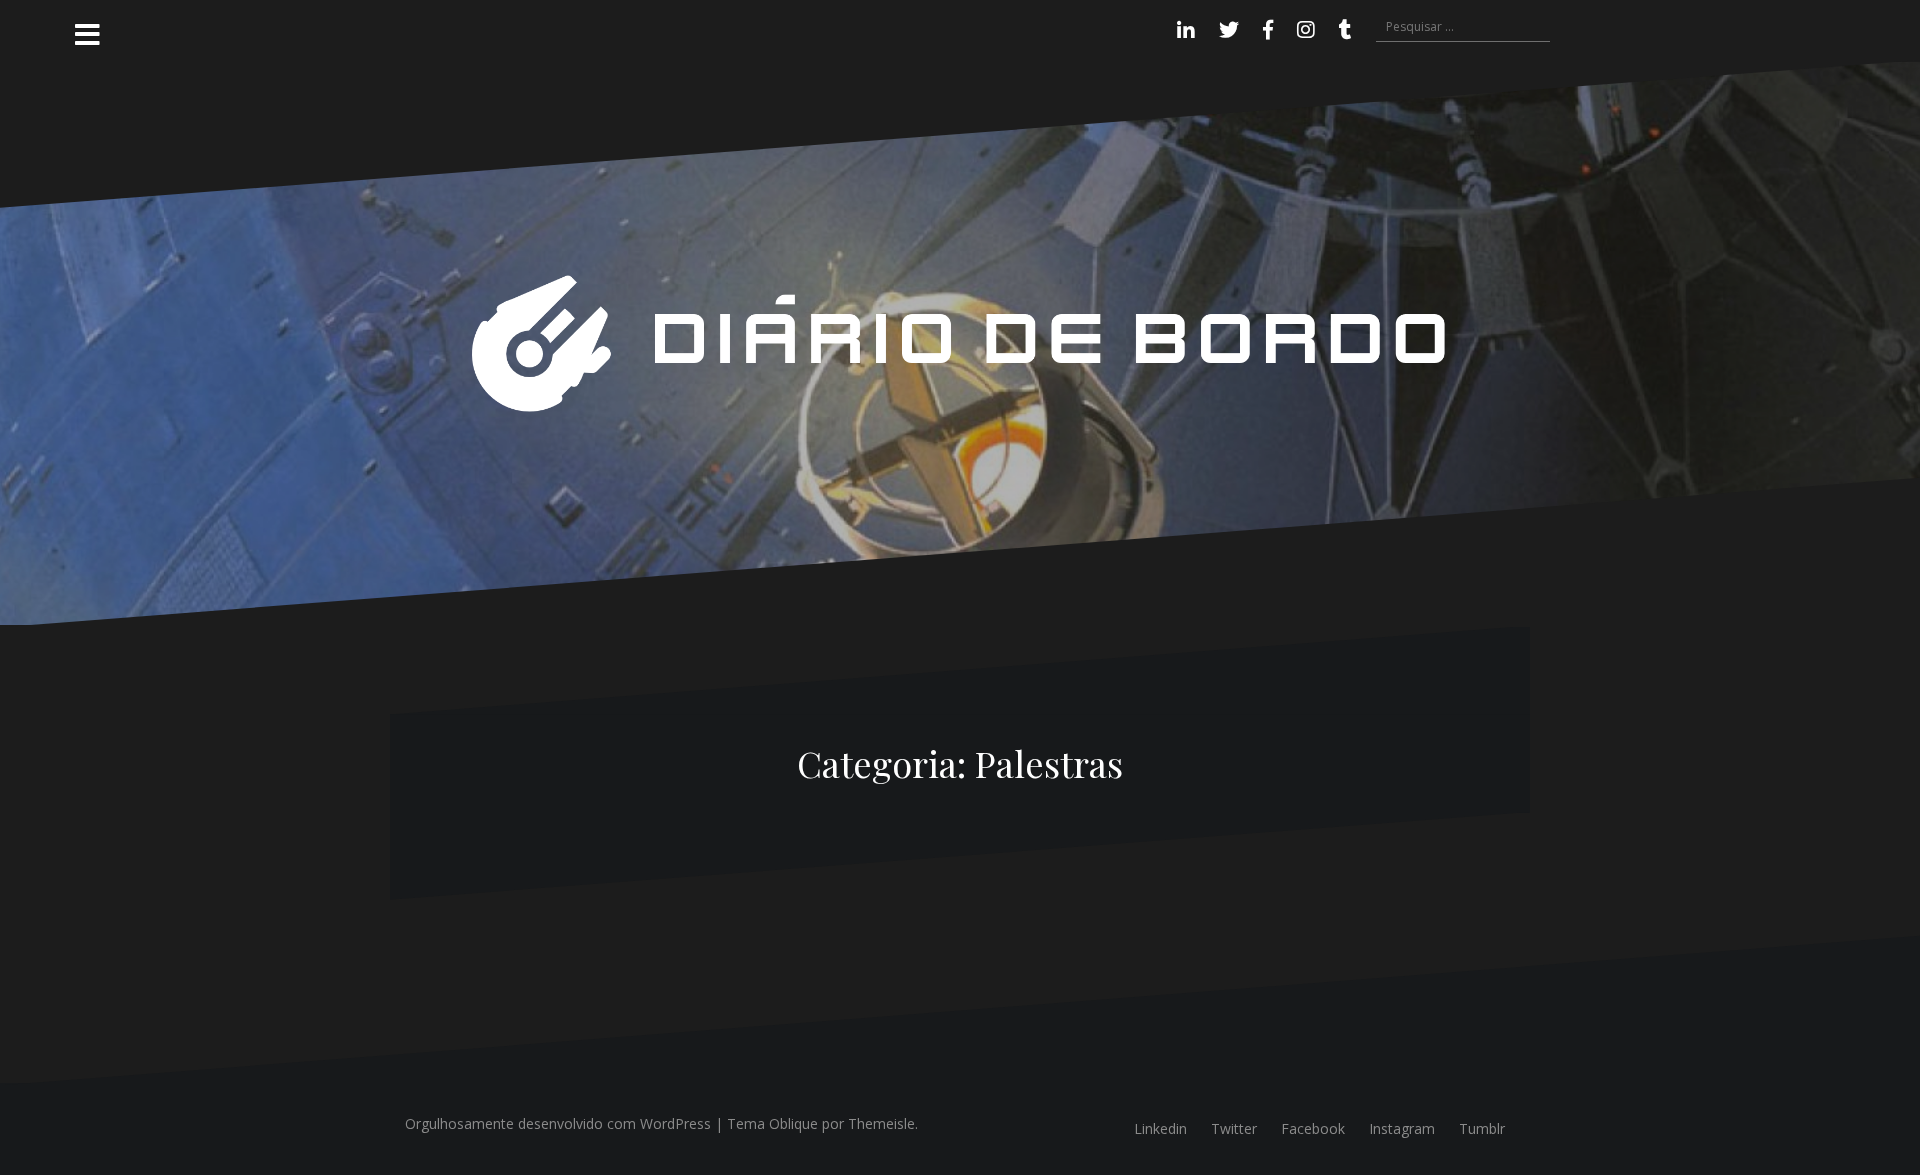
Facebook (1313, 1128)
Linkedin (1160, 1128)
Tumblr (1482, 1128)
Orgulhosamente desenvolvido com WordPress (558, 1123)
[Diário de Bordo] (960, 342)
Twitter (1234, 1128)
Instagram (1402, 1128)
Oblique (793, 1123)
